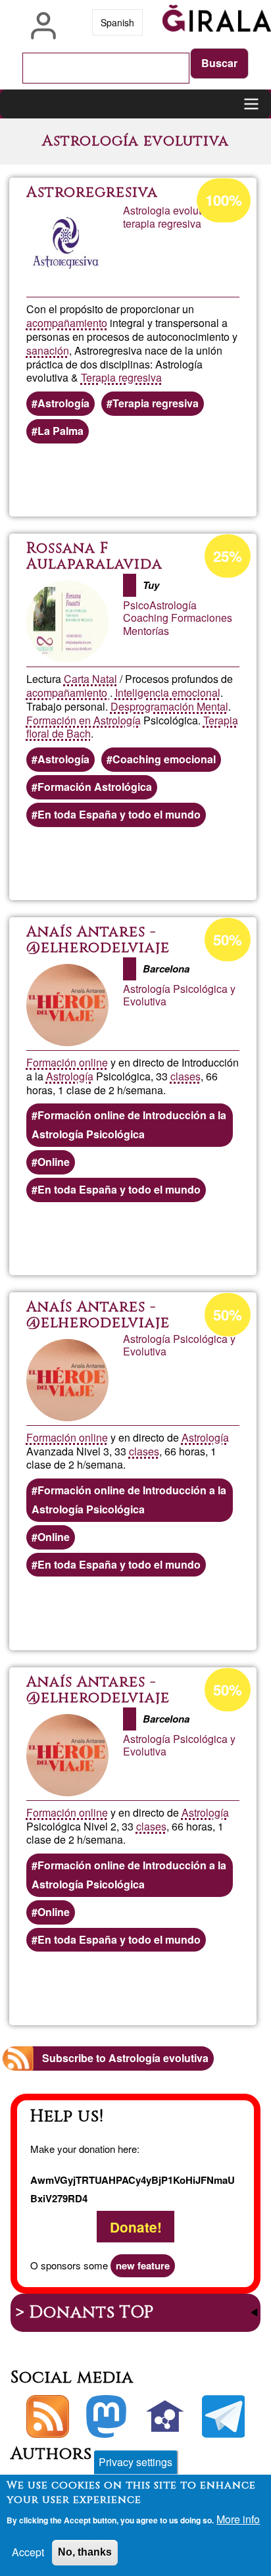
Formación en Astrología (84, 720)
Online (54, 1162)
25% (228, 556)
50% (228, 940)
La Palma (61, 431)
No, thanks (85, 2552)
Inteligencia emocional (168, 693)
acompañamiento (67, 323)
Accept (28, 2552)
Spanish (117, 22)
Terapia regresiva (121, 377)
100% (224, 200)
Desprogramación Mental (169, 706)
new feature (143, 2265)
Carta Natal (90, 679)
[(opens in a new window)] (106, 2416)
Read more (189, 480)
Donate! (136, 2226)
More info (238, 2519)
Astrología (63, 403)
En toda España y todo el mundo (119, 814)
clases (185, 1076)
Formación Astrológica (95, 787)
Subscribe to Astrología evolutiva (125, 2058)
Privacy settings (135, 2462)
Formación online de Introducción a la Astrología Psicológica (129, 1124)
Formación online (67, 1062)
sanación (48, 350)
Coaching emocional (164, 759)
